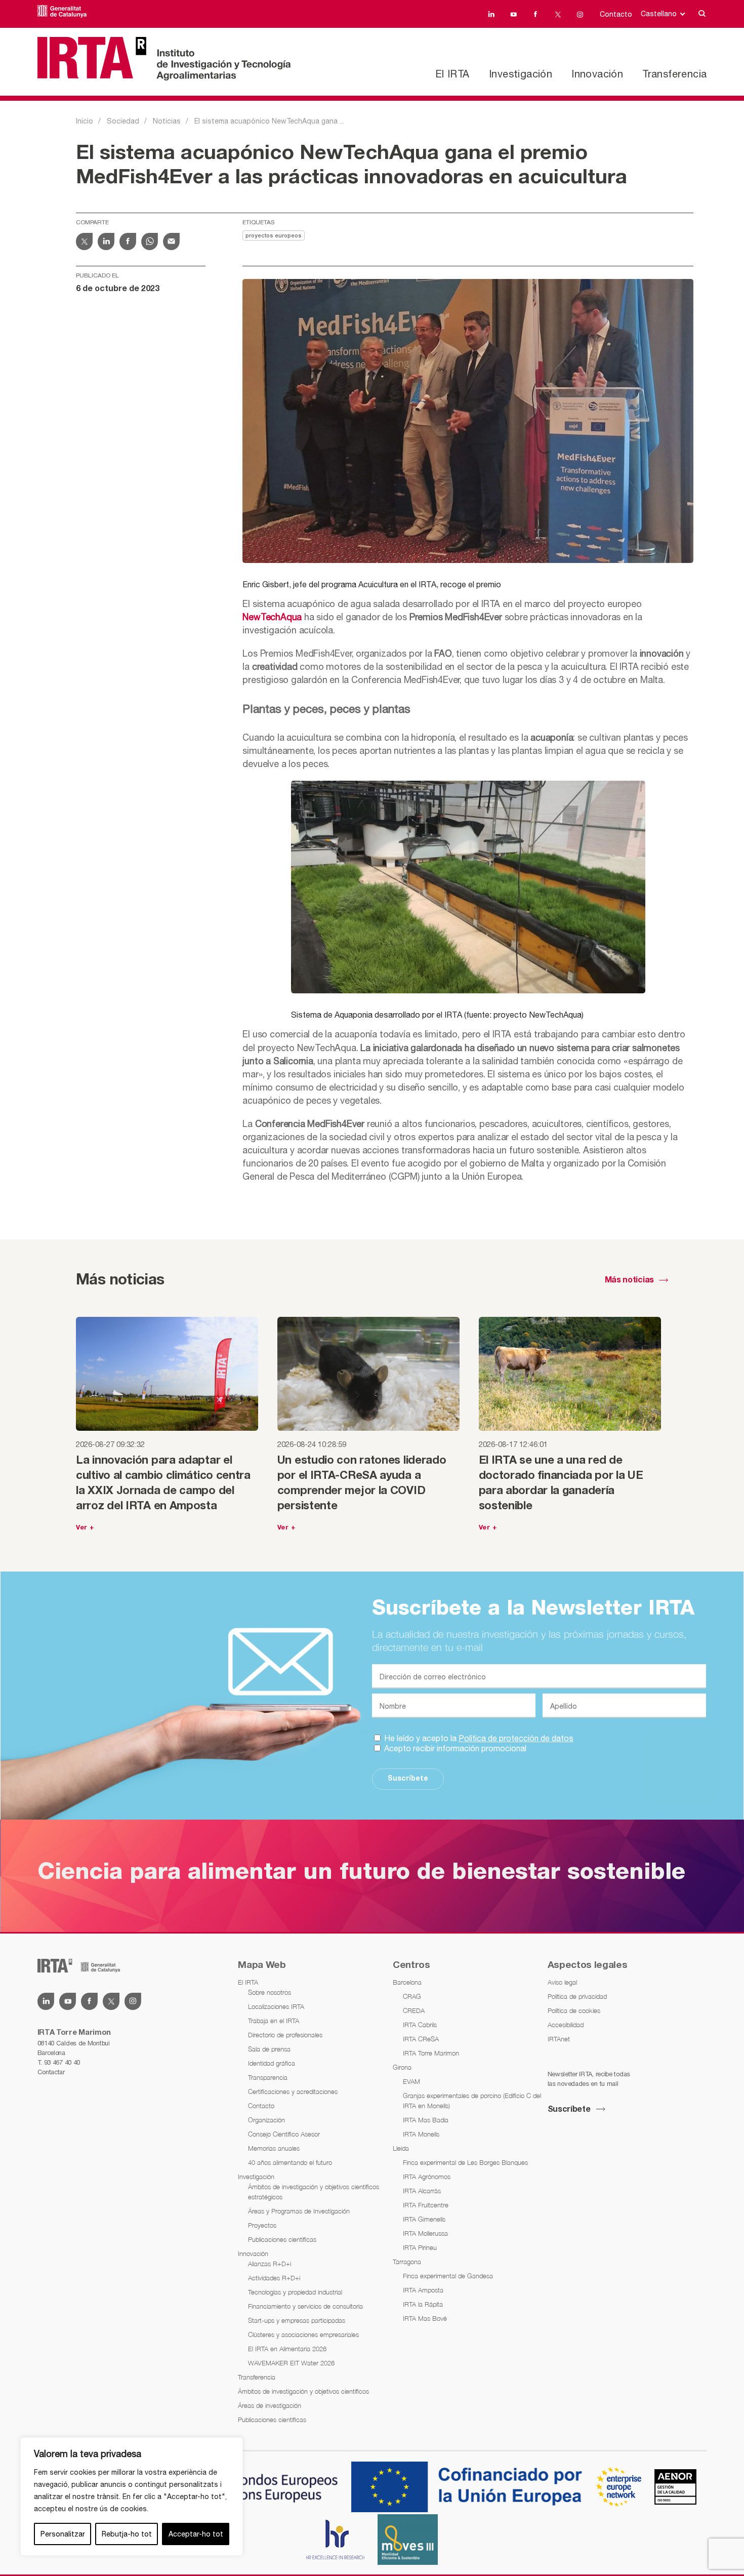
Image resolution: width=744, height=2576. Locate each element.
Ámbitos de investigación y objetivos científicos (303, 2391)
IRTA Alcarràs (422, 2191)
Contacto (616, 14)
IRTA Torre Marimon (431, 2053)
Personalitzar (63, 2534)
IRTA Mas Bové (425, 2318)
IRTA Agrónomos (427, 2177)
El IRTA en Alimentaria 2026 (287, 2349)
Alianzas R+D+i (270, 2264)
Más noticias (629, 1280)
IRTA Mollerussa (425, 2233)
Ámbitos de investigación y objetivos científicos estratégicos (314, 2192)
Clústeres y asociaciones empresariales (303, 2334)
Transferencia (674, 74)
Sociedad (123, 121)
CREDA (414, 2010)
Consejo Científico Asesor (284, 2134)
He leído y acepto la (478, 1738)
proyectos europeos (274, 236)
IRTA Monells (421, 2134)
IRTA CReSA (421, 2039)
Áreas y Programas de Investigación (299, 2211)
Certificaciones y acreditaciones (293, 2091)
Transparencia (268, 2077)
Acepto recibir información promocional (454, 1748)
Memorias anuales (274, 2148)
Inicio (85, 121)
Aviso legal (562, 1982)
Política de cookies (574, 2010)
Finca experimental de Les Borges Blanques (465, 2162)
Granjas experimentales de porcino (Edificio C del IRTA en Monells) (472, 2101)
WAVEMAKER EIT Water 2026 (291, 2363)
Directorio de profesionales (285, 2035)
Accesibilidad (566, 2025)
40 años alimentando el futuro (290, 2162)
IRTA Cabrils (420, 2025)
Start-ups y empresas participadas (297, 2320)
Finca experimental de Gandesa (448, 2276)
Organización (266, 2120)
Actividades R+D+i (274, 2278)
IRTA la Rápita (423, 2304)
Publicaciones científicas (282, 2239)
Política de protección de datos (516, 1738)
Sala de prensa (269, 2049)
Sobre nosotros (270, 1992)
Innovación (597, 74)
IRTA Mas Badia (426, 2120)
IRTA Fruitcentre (426, 2205)
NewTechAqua (273, 617)
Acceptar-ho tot (196, 2534)
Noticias (167, 121)
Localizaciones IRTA (276, 2006)
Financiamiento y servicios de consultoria (305, 2306)
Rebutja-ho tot (127, 2534)
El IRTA (452, 74)
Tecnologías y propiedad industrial (295, 2292)
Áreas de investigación (270, 2405)
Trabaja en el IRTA (274, 2021)
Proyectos (262, 2225)
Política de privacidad (577, 1996)
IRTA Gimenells (424, 2219)
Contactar (51, 2072)
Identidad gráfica (272, 2063)
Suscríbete (408, 1779)
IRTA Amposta (423, 2290)
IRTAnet (559, 2039)
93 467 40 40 (62, 2062)
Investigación (521, 74)
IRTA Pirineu (420, 2247)
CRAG (412, 1996)
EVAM (411, 2081)
